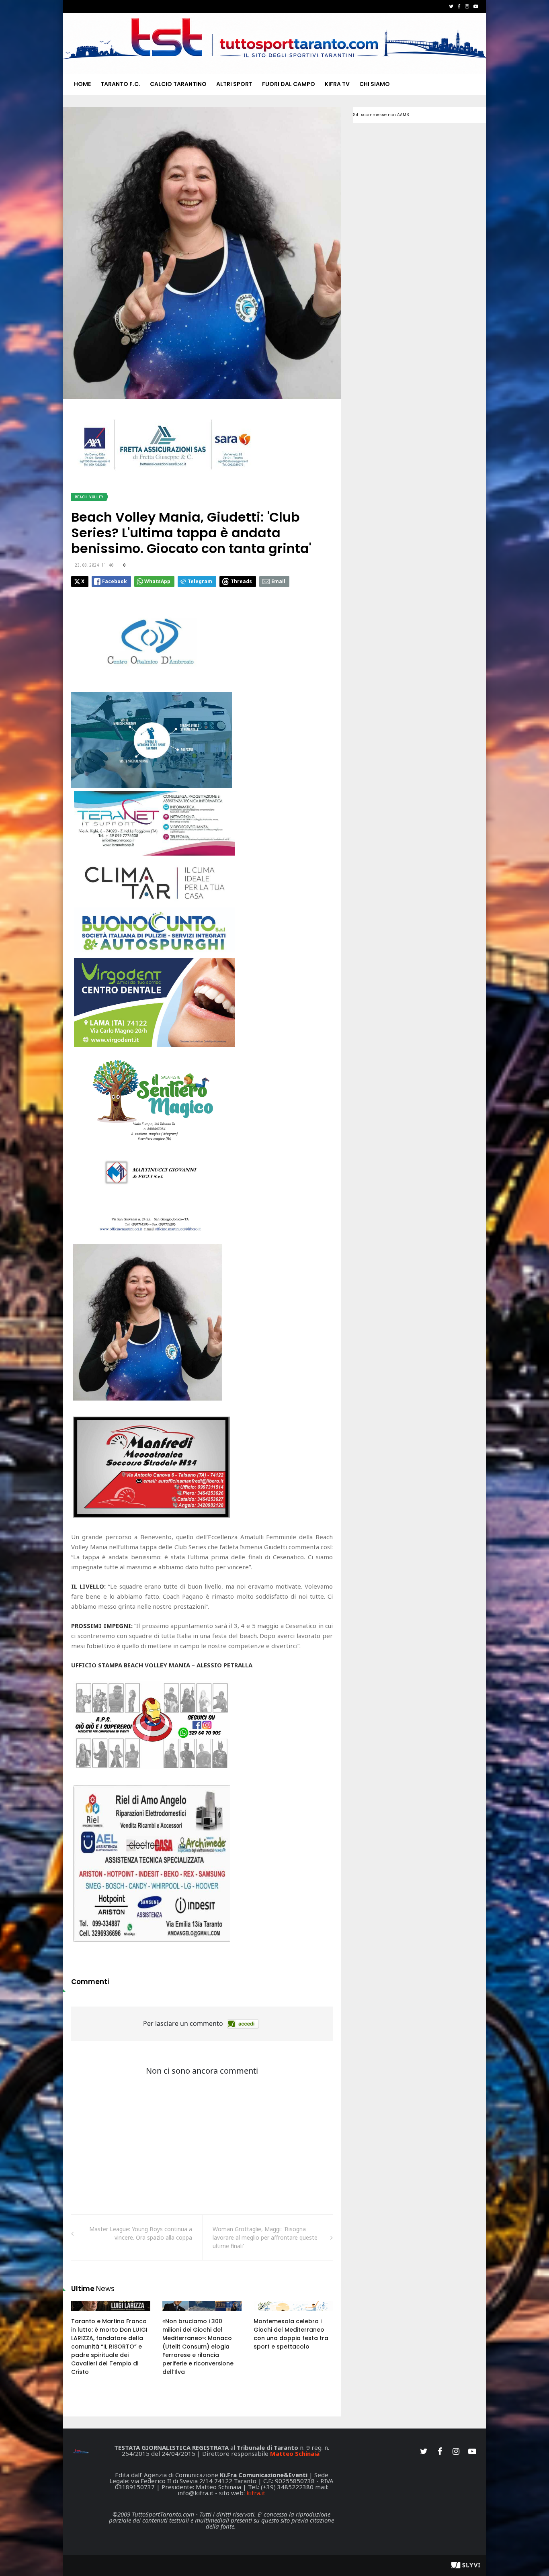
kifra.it (256, 2493)
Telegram (200, 581)
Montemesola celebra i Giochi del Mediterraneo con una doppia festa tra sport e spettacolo (291, 2334)
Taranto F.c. (120, 84)
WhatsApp (157, 581)
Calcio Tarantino (178, 84)
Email (278, 581)
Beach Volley (89, 497)
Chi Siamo (375, 84)
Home (82, 84)
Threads (241, 581)
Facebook (115, 581)
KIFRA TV (337, 84)
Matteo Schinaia (295, 2453)
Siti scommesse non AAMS (381, 115)
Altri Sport (234, 84)
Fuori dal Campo (289, 84)
